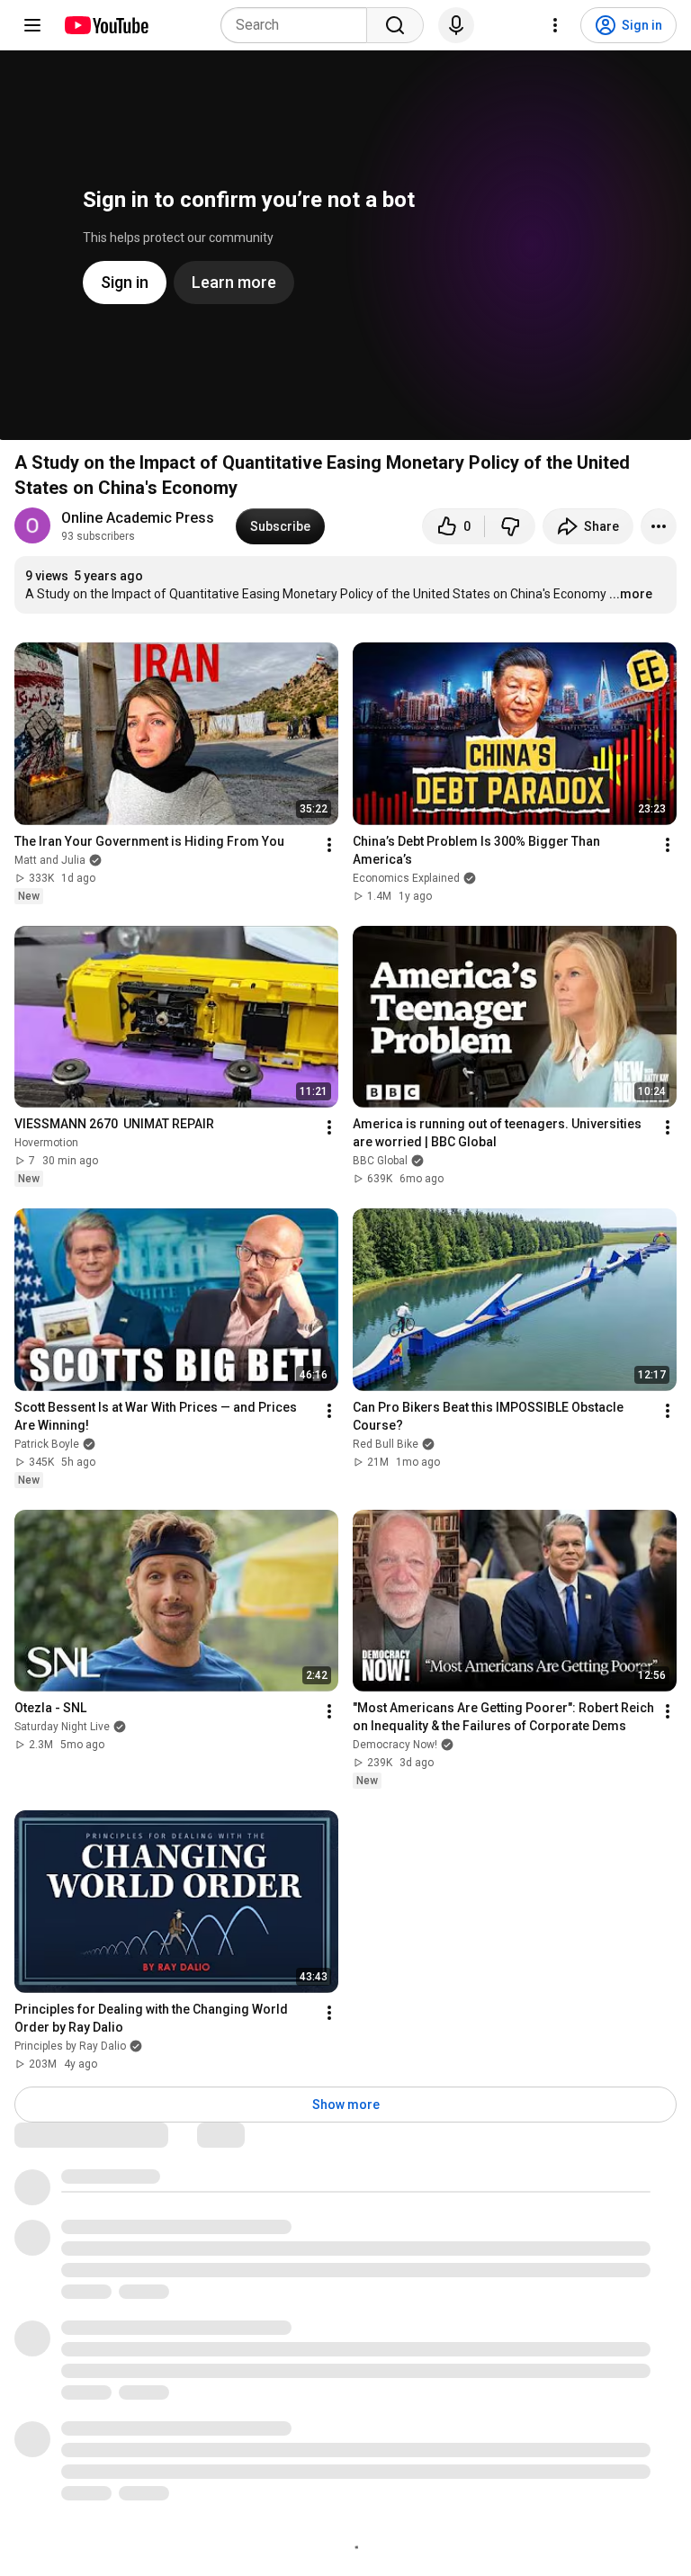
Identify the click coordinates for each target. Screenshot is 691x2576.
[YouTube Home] (106, 25)
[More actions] (659, 526)
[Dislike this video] (510, 526)
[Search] (395, 25)
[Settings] (555, 25)
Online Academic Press (138, 518)
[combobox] (299, 25)
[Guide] (32, 25)
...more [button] (631, 594)
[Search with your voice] (456, 25)
